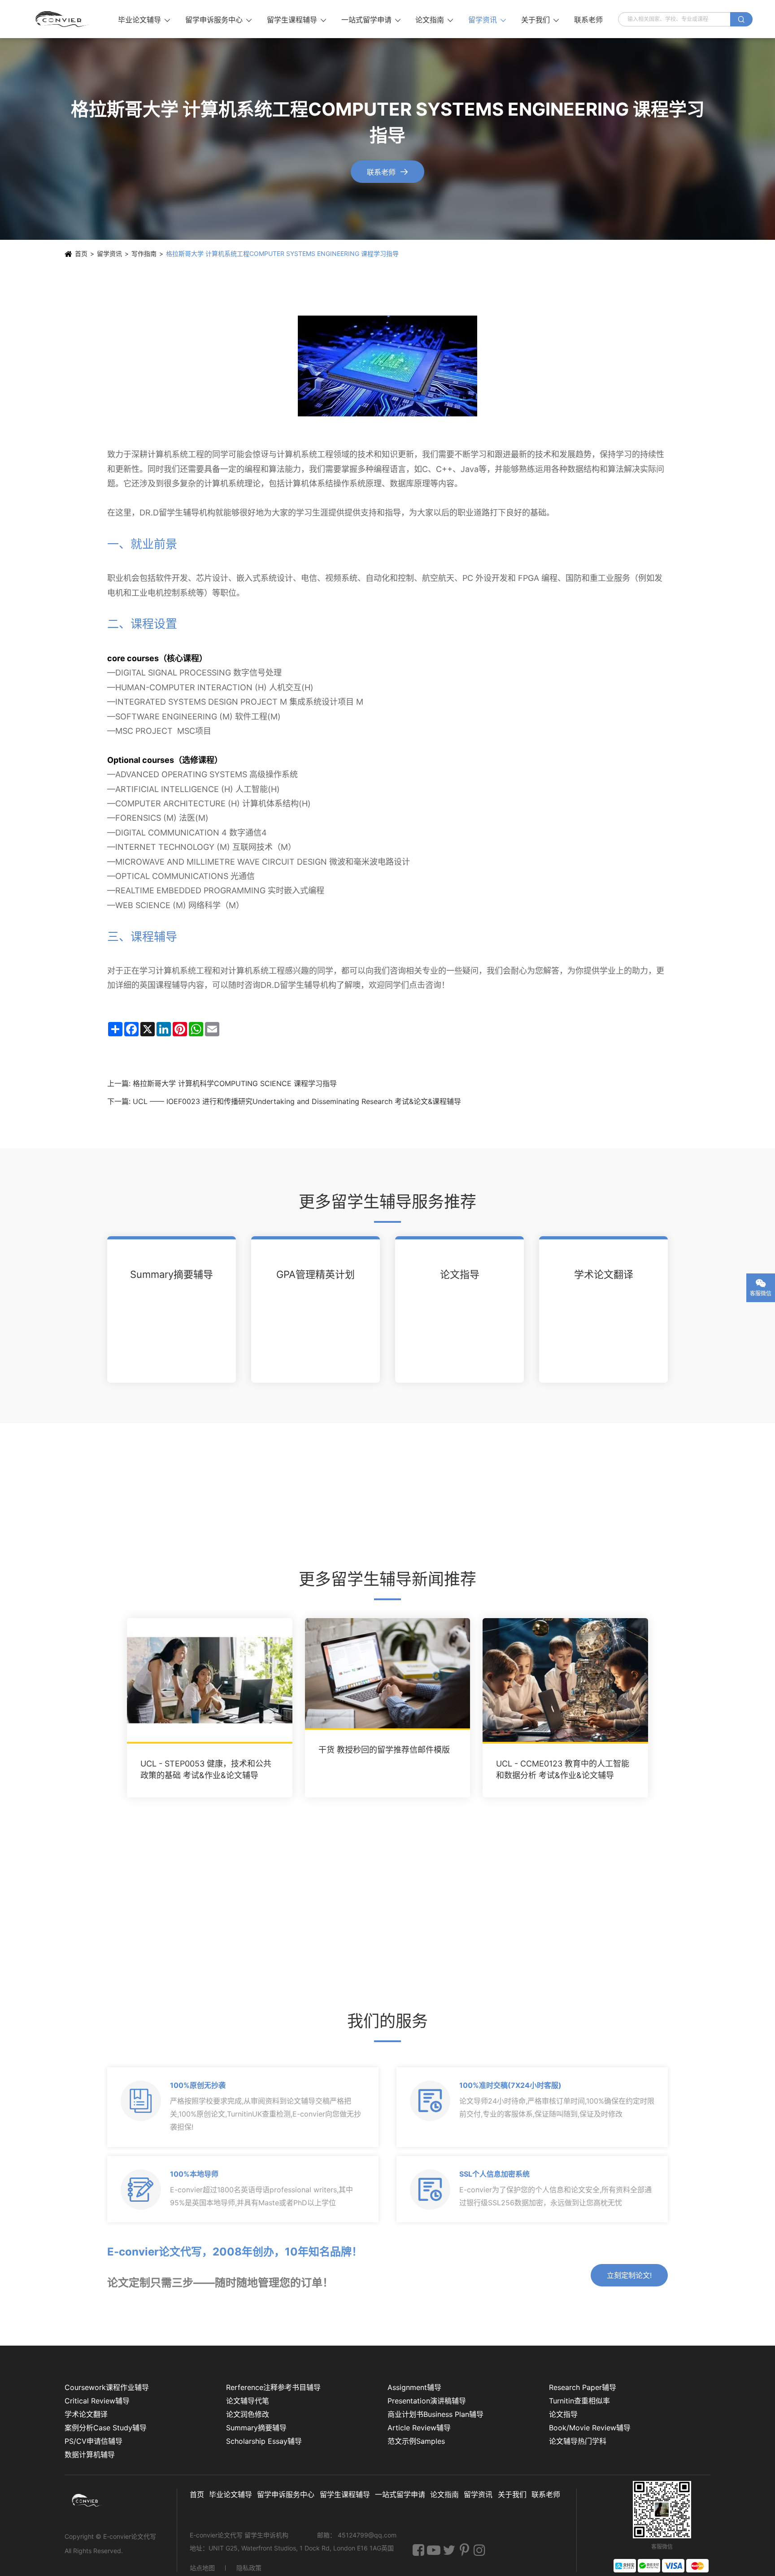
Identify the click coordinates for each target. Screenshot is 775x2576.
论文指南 (434, 20)
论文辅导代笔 (248, 2401)
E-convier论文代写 (130, 2536)
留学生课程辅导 (296, 20)
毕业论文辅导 (144, 20)
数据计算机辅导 (90, 2455)
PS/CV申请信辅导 (94, 2441)
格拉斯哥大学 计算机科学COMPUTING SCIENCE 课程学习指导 (235, 1083)
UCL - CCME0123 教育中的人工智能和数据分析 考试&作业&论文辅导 (563, 1769)
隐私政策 (249, 2568)
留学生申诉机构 (267, 2535)
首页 (81, 253)
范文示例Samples (416, 2441)
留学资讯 (487, 20)
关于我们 (540, 20)
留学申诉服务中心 (218, 20)
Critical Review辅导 (97, 2401)
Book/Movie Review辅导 (590, 2428)
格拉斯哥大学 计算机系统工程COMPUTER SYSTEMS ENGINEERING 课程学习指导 (282, 253)
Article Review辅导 (419, 2428)
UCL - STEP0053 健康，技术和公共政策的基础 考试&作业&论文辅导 (206, 1769)
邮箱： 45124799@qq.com (357, 2535)
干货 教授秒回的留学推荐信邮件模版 (384, 1750)
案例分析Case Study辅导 (106, 2428)
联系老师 (588, 20)
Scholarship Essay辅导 (264, 2441)
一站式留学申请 (371, 20)
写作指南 (144, 253)
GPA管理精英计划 (316, 1274)
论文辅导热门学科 (578, 2441)
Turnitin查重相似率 (579, 2401)
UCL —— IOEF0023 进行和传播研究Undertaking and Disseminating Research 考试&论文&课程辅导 (297, 1101)
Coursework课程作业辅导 (107, 2387)
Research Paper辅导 (583, 2387)
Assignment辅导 (414, 2387)
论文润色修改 (248, 2414)
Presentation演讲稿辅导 (427, 2401)
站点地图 (202, 2568)
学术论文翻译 (604, 1274)
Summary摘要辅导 (172, 1274)
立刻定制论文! (629, 2275)
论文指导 (460, 1274)
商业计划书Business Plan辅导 (435, 2414)
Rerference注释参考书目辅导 (273, 2387)
